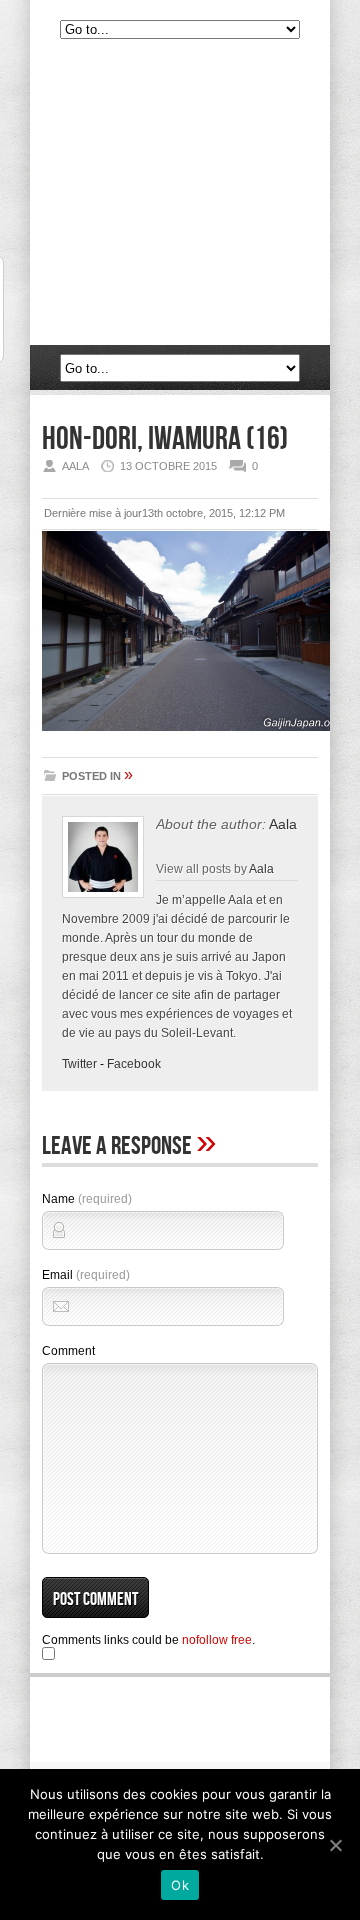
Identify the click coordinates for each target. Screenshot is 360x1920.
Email (86, 1275)
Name (87, 1199)
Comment (68, 1351)
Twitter (79, 1064)
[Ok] (335, 1845)
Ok (180, 1885)
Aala (283, 824)
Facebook (134, 1064)
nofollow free (217, 1640)
